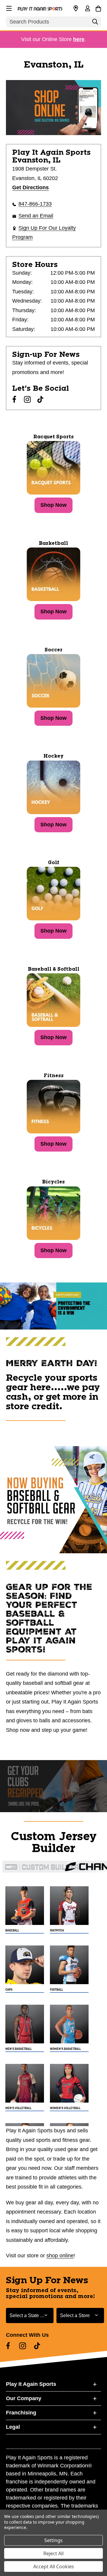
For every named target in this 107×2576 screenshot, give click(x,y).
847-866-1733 (35, 204)
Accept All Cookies (54, 2566)
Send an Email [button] (36, 216)
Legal (13, 2427)
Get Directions (30, 187)
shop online (60, 2256)
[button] (8, 7)
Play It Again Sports (31, 2384)
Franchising (21, 2413)
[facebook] (14, 399)
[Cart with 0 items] (98, 8)
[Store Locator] (76, 9)
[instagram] (27, 399)
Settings (53, 2540)
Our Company (24, 2398)
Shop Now (53, 505)
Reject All (53, 2553)
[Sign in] (87, 9)
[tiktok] (40, 399)
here (79, 39)
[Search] (95, 23)
